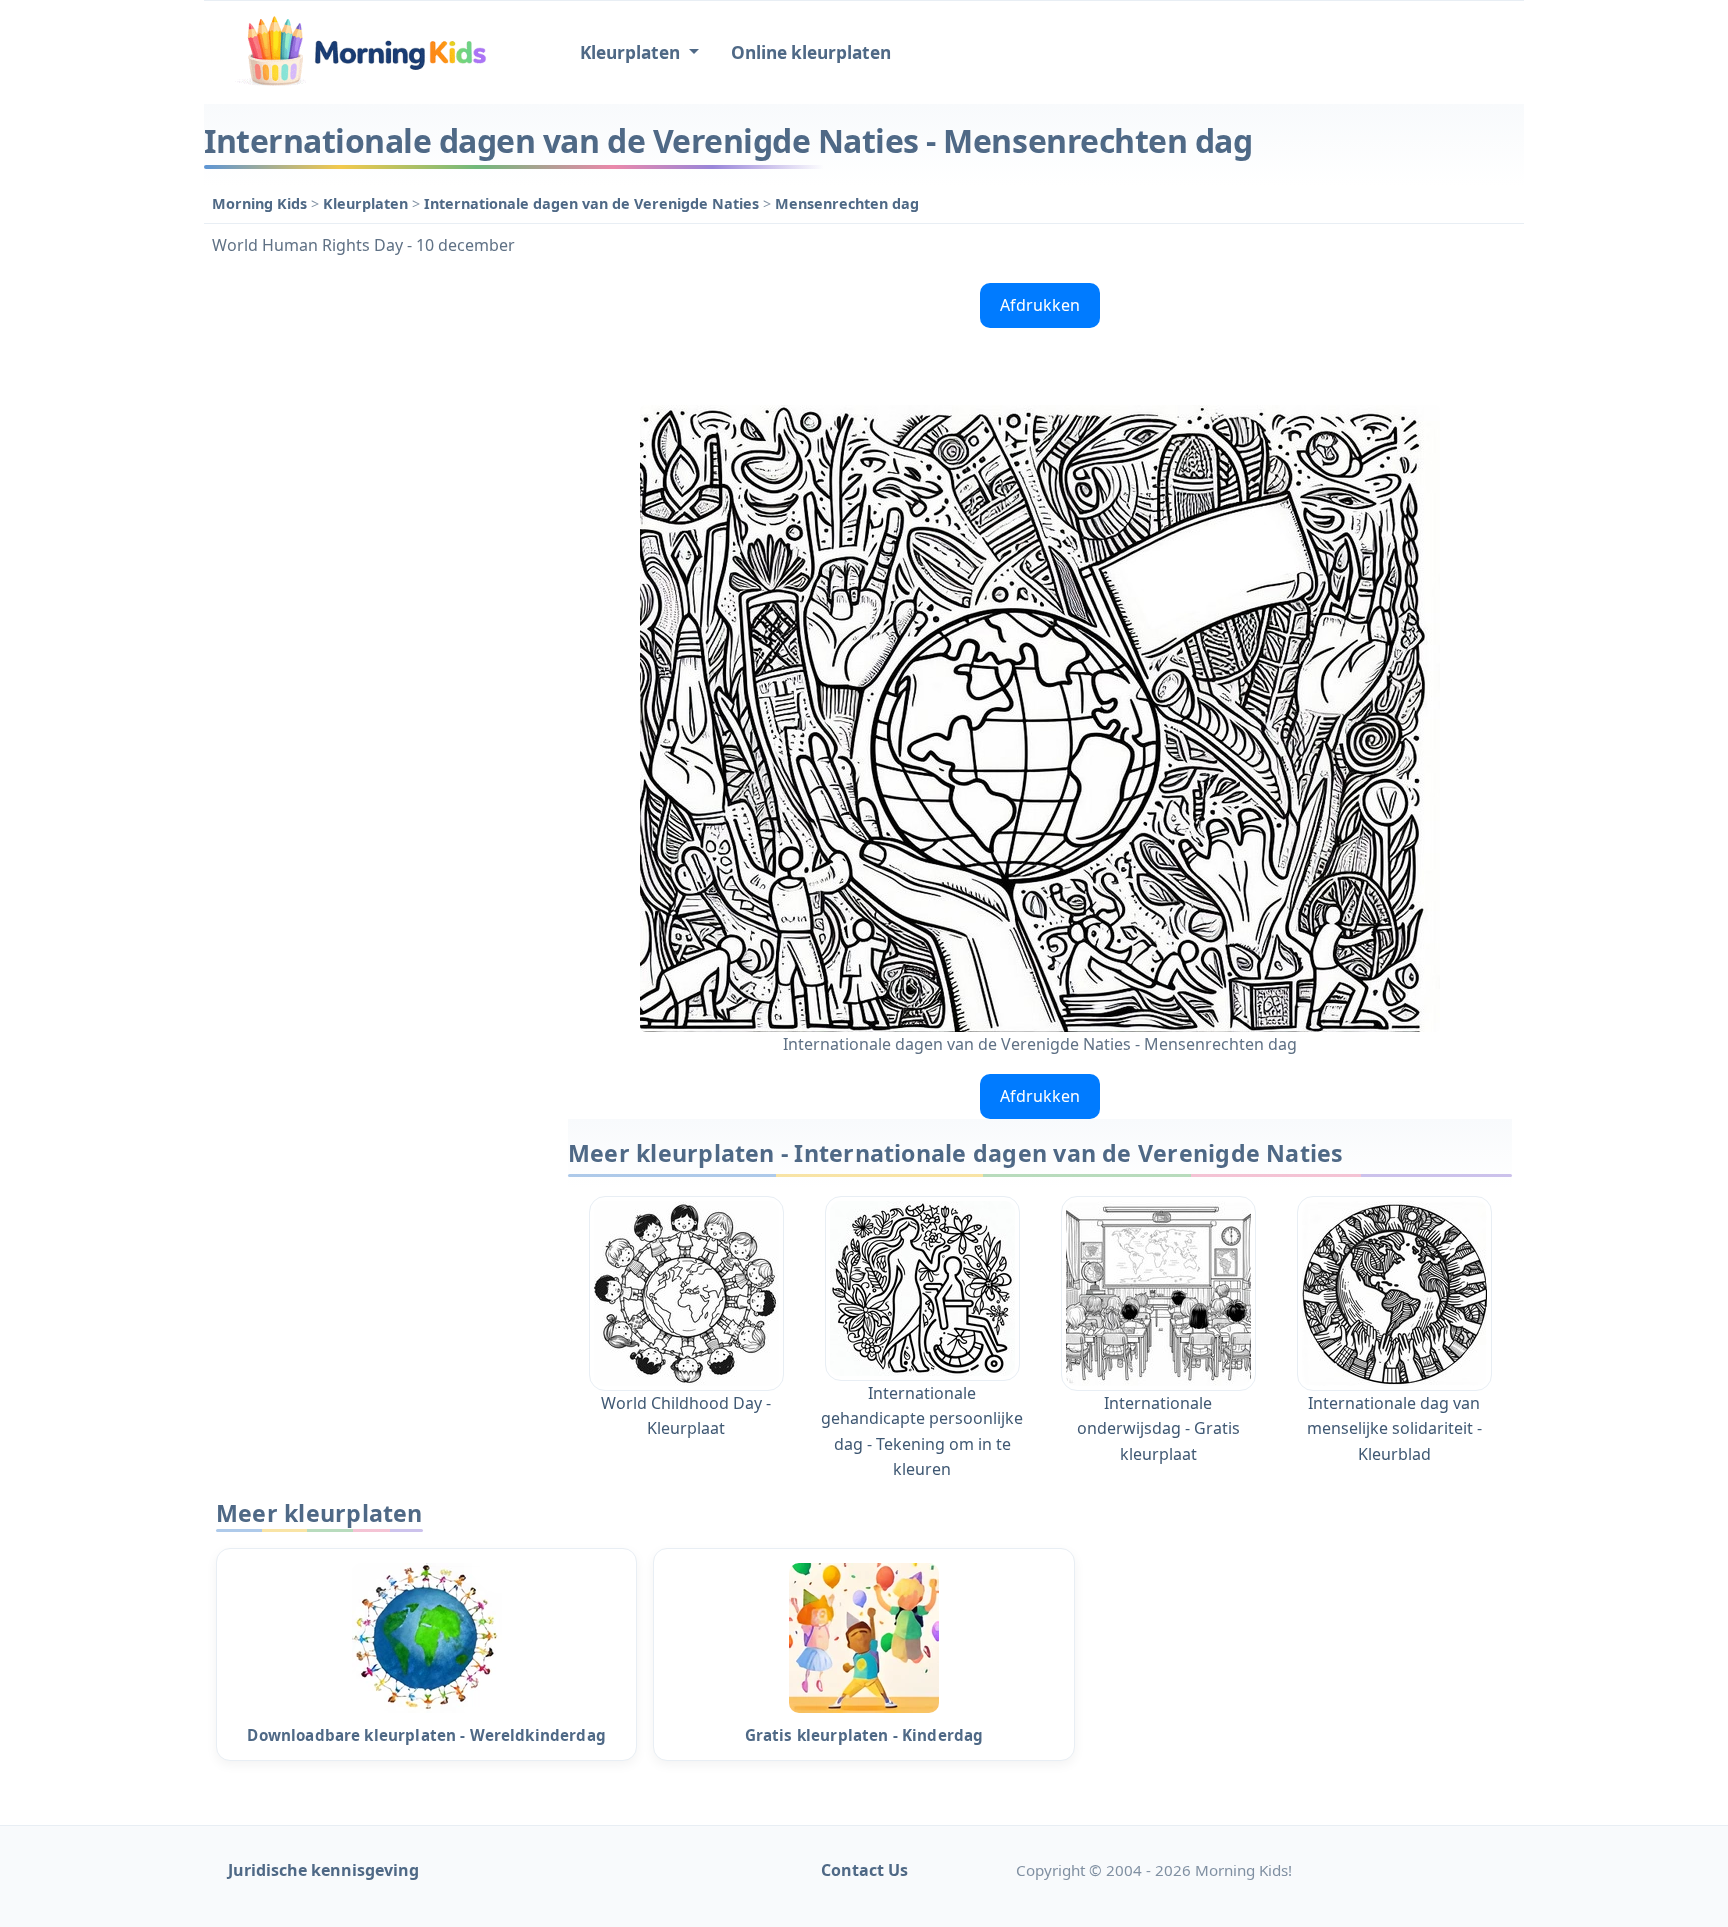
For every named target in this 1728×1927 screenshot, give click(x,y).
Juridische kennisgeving (323, 1870)
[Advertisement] (376, 575)
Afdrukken (1040, 305)
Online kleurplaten (811, 52)
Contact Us (864, 1870)
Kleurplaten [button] (632, 52)
